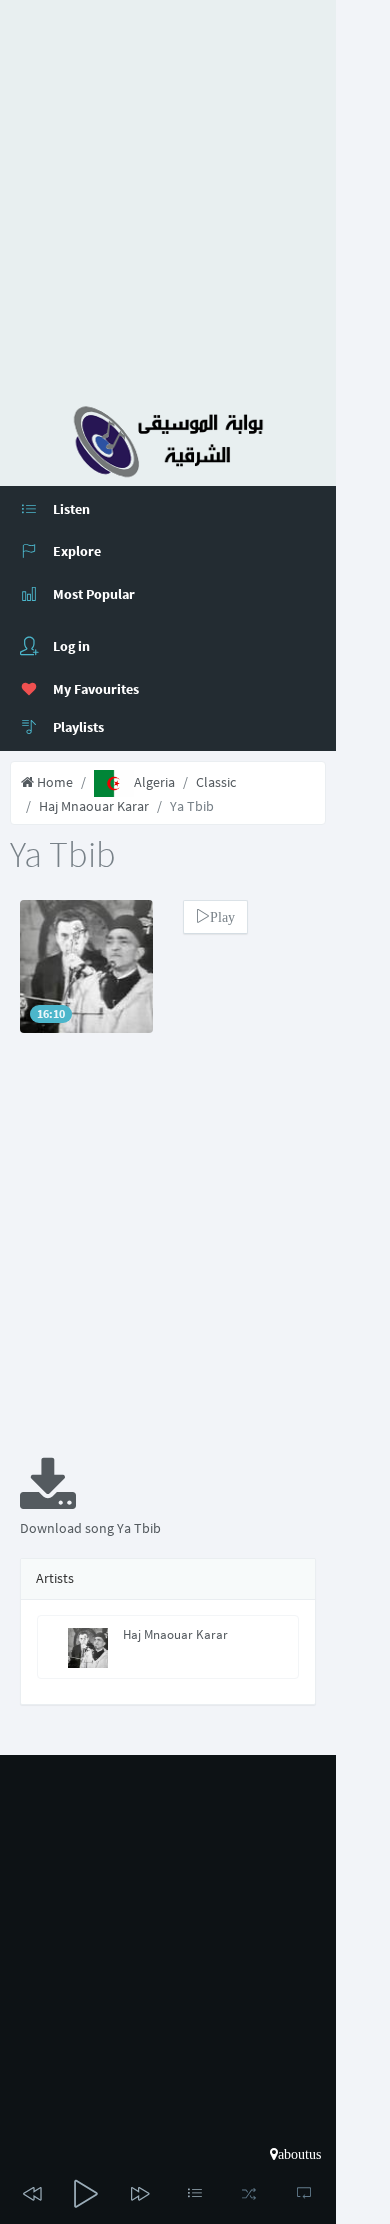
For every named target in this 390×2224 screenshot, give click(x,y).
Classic (216, 782)
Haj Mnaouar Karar (94, 806)
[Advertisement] (195, 195)
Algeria (154, 782)
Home (53, 782)
